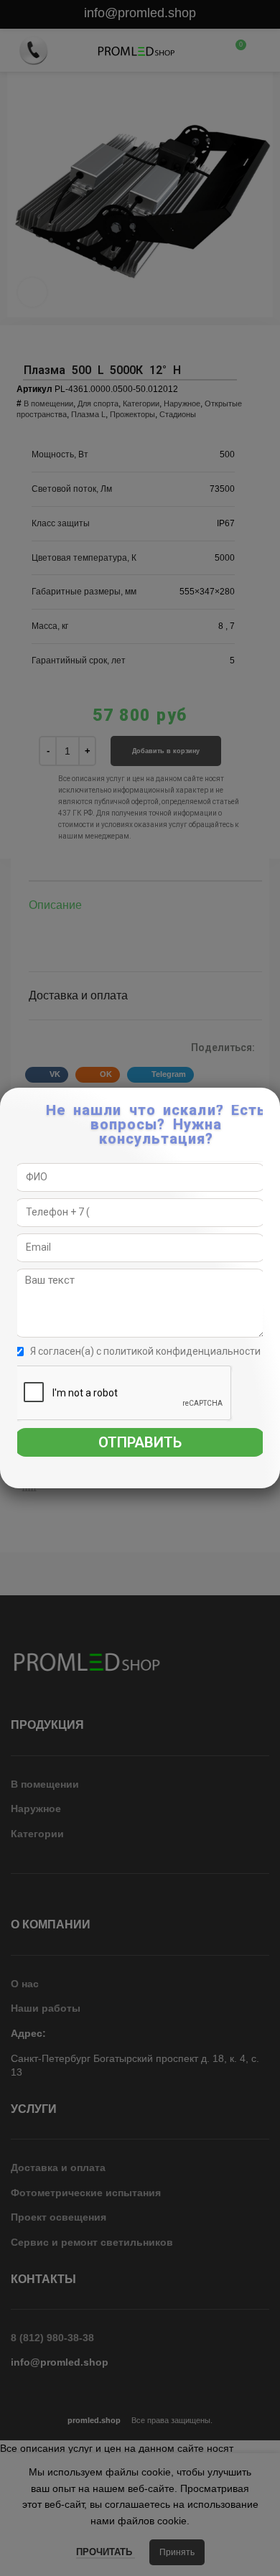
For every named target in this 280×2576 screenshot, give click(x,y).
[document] (140, 1288)
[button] (270, 1106)
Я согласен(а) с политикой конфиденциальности (145, 1351)
